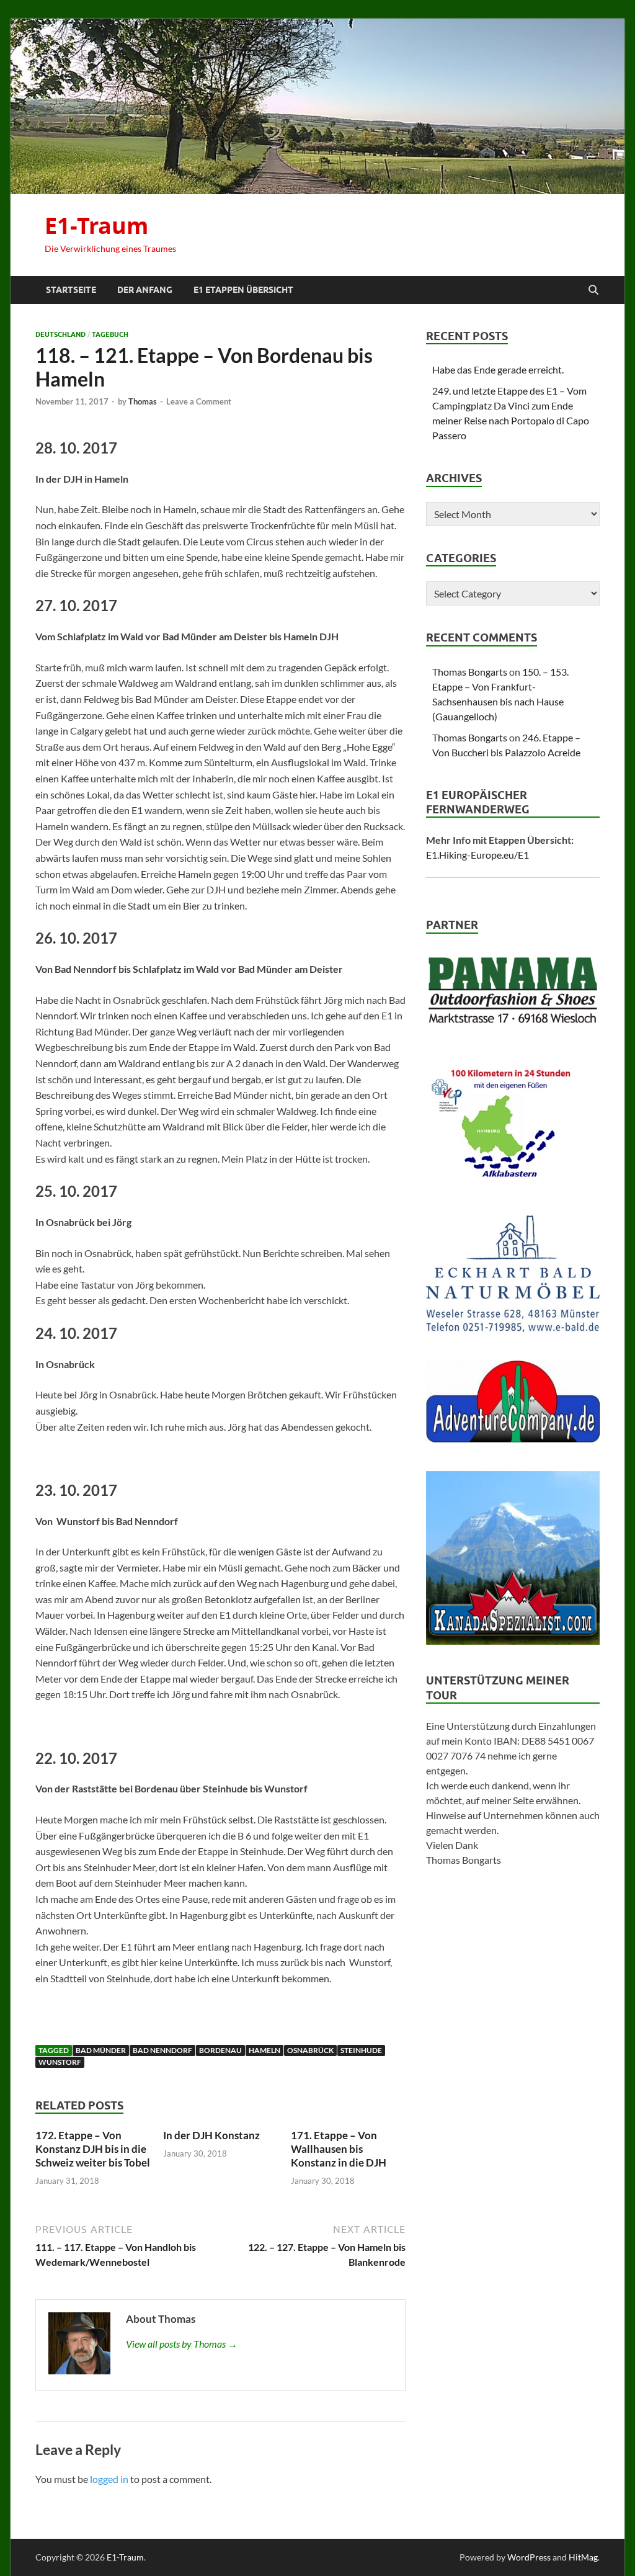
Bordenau (220, 2050)
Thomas (143, 401)
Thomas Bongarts (470, 672)
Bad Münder (101, 2050)
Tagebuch (110, 334)
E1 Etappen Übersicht (243, 290)
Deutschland (60, 334)
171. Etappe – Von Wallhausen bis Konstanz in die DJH (339, 2149)
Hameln (264, 2050)
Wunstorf (60, 2062)
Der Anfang (145, 290)
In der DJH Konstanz (211, 2135)
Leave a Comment (199, 401)
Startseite (71, 290)
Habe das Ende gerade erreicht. (498, 369)
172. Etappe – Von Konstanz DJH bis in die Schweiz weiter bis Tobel (93, 2149)
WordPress (529, 2557)
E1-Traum (96, 226)
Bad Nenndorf (162, 2050)
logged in (109, 2479)
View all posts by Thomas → (182, 2344)
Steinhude (361, 2050)
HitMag (583, 2557)
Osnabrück (310, 2050)
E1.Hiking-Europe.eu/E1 (477, 855)
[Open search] (593, 290)
